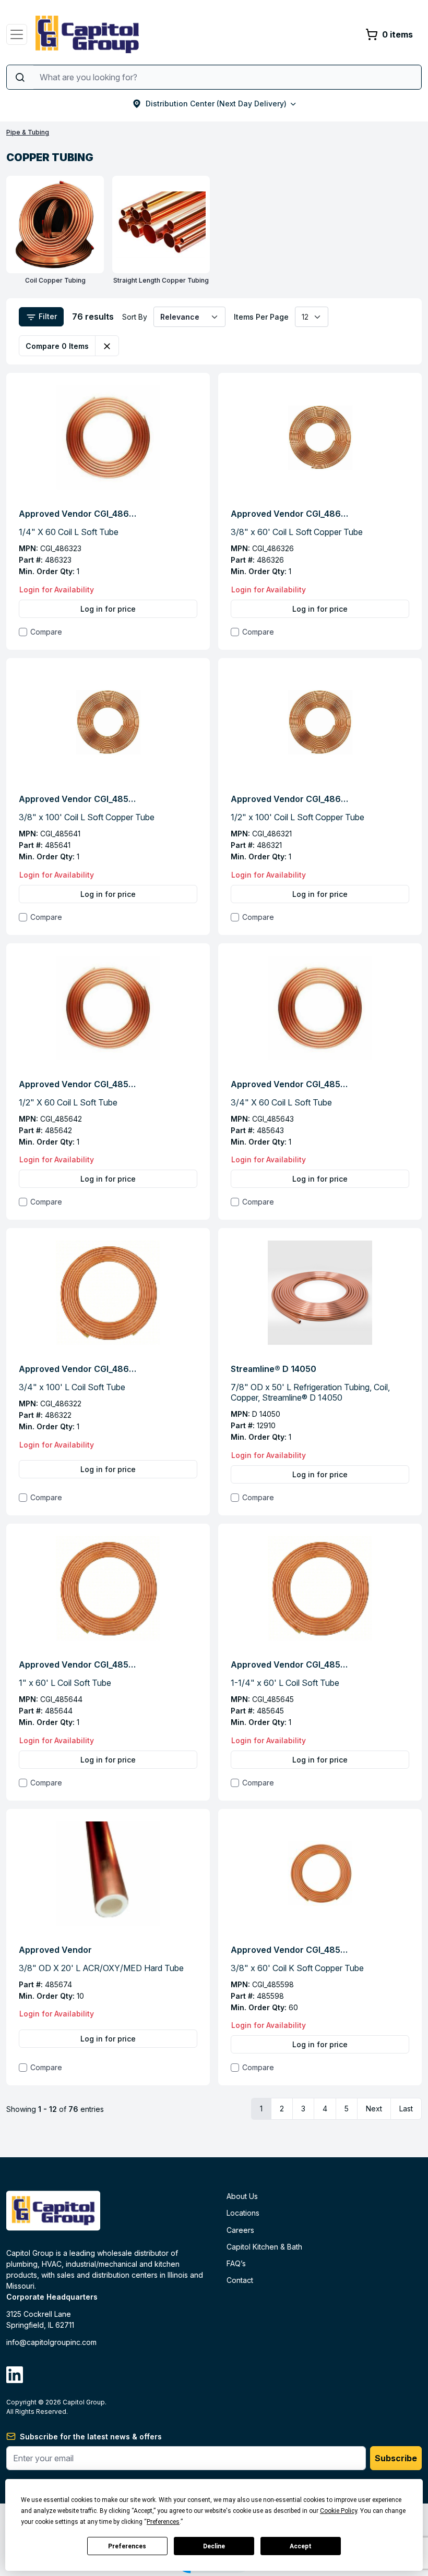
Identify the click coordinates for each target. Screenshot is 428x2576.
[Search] (20, 77)
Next (374, 2109)
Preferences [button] (163, 2522)
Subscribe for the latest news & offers (91, 2437)
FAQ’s (236, 2263)
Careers (240, 2230)
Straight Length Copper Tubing (161, 280)
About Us (242, 2196)
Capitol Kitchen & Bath (264, 2247)
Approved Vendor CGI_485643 (291, 1084)
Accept (301, 2546)
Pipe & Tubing (28, 132)
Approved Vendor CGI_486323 (79, 514)
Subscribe (396, 2458)
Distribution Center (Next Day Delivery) (216, 104)
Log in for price (108, 609)
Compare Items (57, 346)
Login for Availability (57, 590)
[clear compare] (107, 346)
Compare (46, 632)
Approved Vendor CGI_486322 (79, 1369)
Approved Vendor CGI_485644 (79, 1664)
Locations (243, 2213)
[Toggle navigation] (17, 34)
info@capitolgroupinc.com (51, 2342)
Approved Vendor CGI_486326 (291, 514)
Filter (47, 316)
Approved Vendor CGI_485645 (291, 1664)
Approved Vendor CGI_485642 (79, 1084)
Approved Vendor (55, 1950)
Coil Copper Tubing (55, 280)
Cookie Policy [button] (338, 2511)
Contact (240, 2280)
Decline (214, 2546)
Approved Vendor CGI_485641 (79, 799)
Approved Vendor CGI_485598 (291, 1950)
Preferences (127, 2546)
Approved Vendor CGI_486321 (291, 799)
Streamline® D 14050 (274, 1369)
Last (406, 2109)
